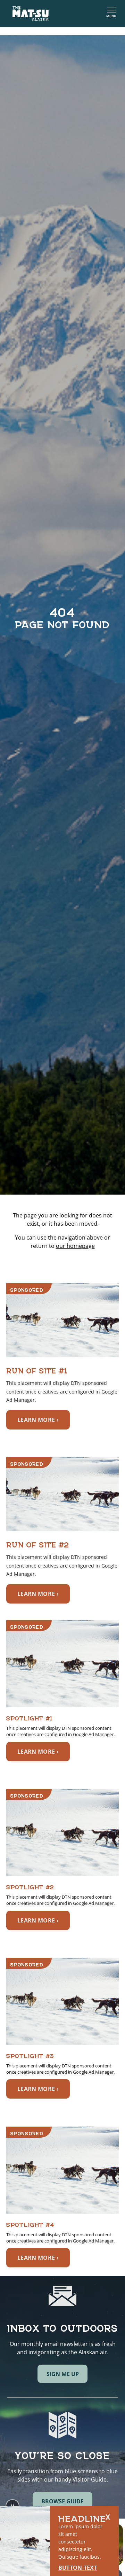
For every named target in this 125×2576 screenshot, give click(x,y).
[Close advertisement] (108, 2517)
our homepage (75, 1246)
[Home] (31, 13)
